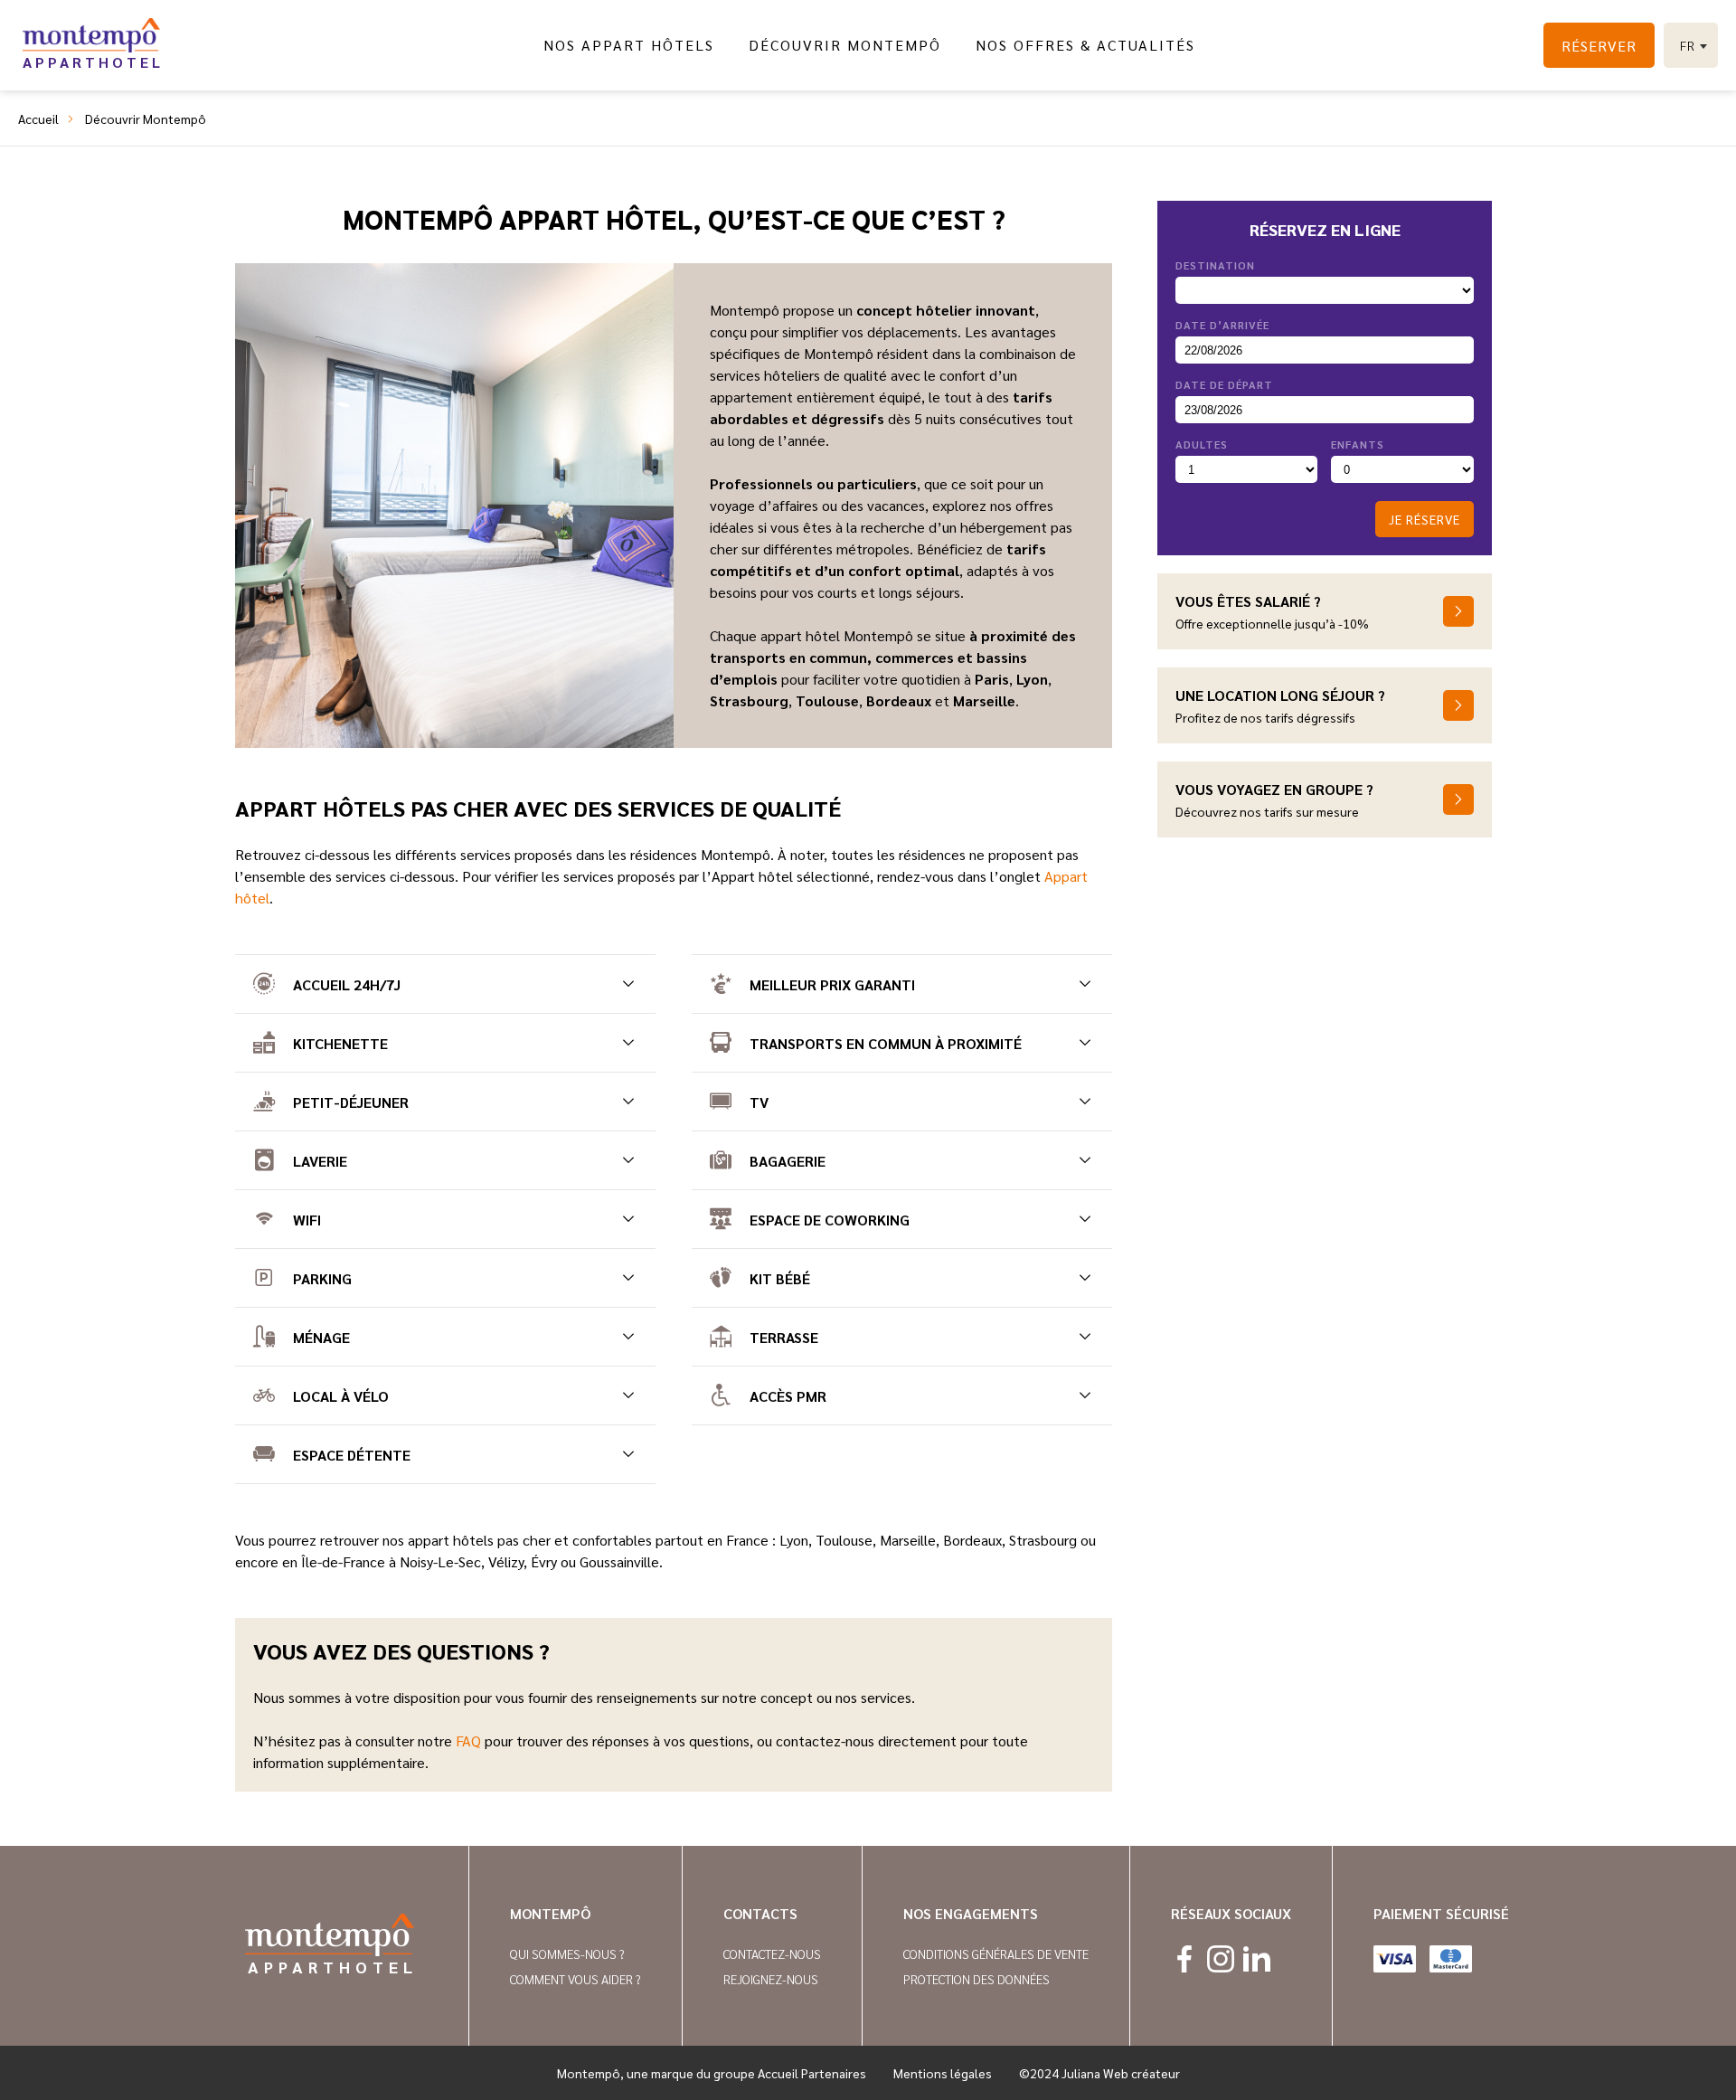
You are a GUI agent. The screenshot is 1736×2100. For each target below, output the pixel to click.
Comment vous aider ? (576, 1979)
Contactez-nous (772, 1953)
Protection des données (976, 1979)
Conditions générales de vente (996, 1953)
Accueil (38, 118)
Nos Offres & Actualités (1085, 45)
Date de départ (1224, 384)
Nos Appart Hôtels (629, 45)
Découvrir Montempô (845, 45)
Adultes (1202, 444)
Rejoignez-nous (771, 1979)
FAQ (468, 1741)
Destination (1215, 265)
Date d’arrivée (1222, 325)
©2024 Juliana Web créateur (1099, 2073)
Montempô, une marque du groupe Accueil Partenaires (712, 2073)
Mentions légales (943, 2073)
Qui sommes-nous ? (567, 1953)
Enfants (1358, 444)
